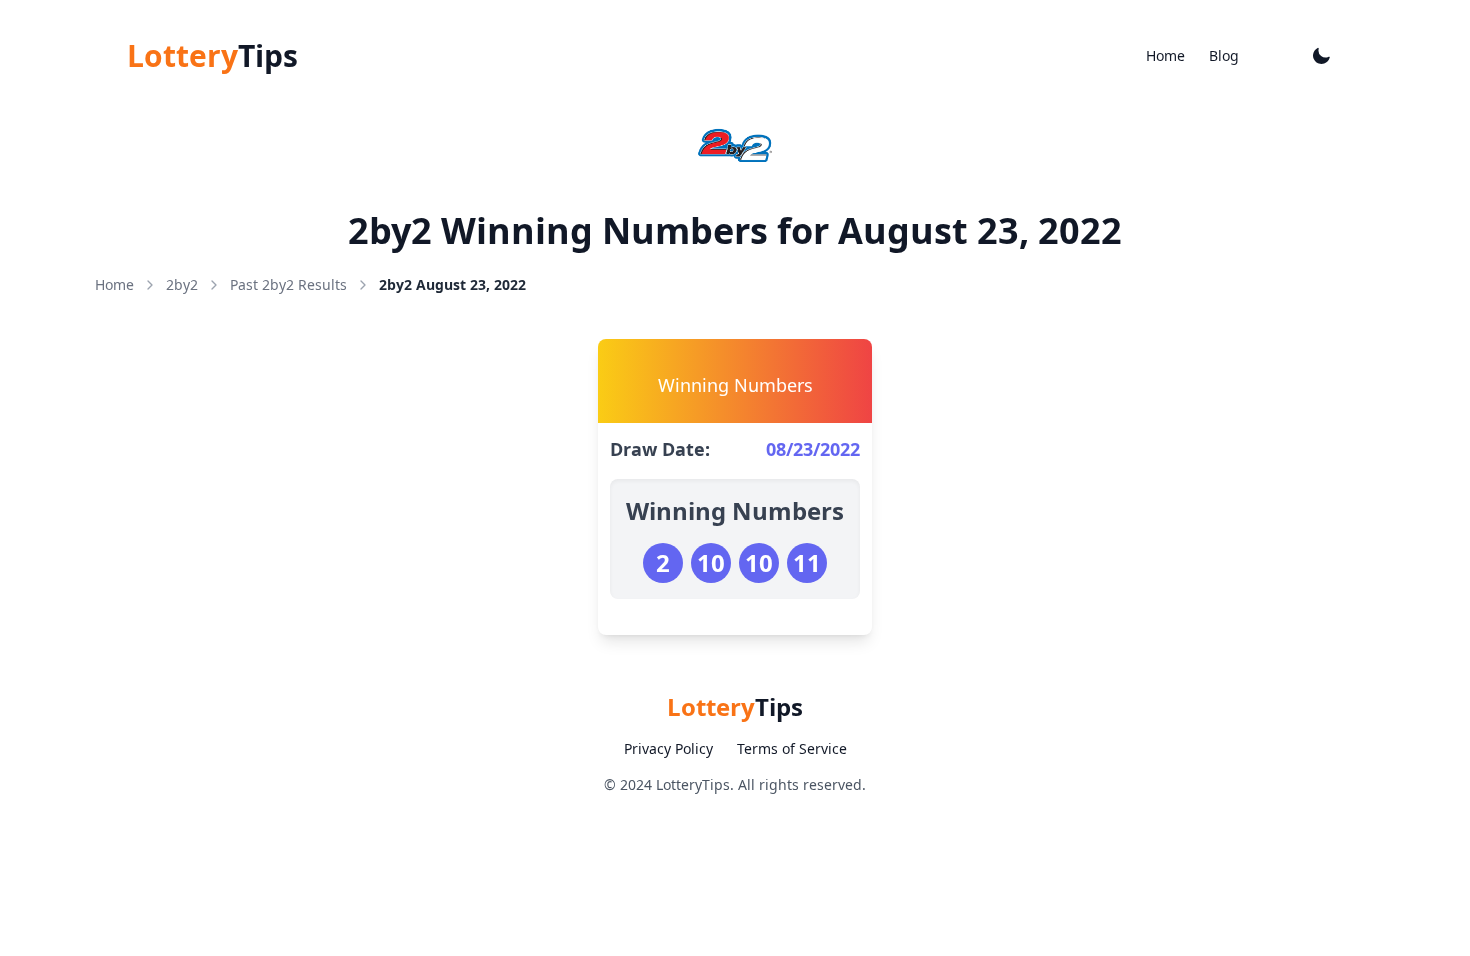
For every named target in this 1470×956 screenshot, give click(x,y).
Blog (1224, 55)
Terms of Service (792, 748)
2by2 (182, 284)
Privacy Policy (668, 748)
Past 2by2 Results (288, 284)
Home (1165, 55)
